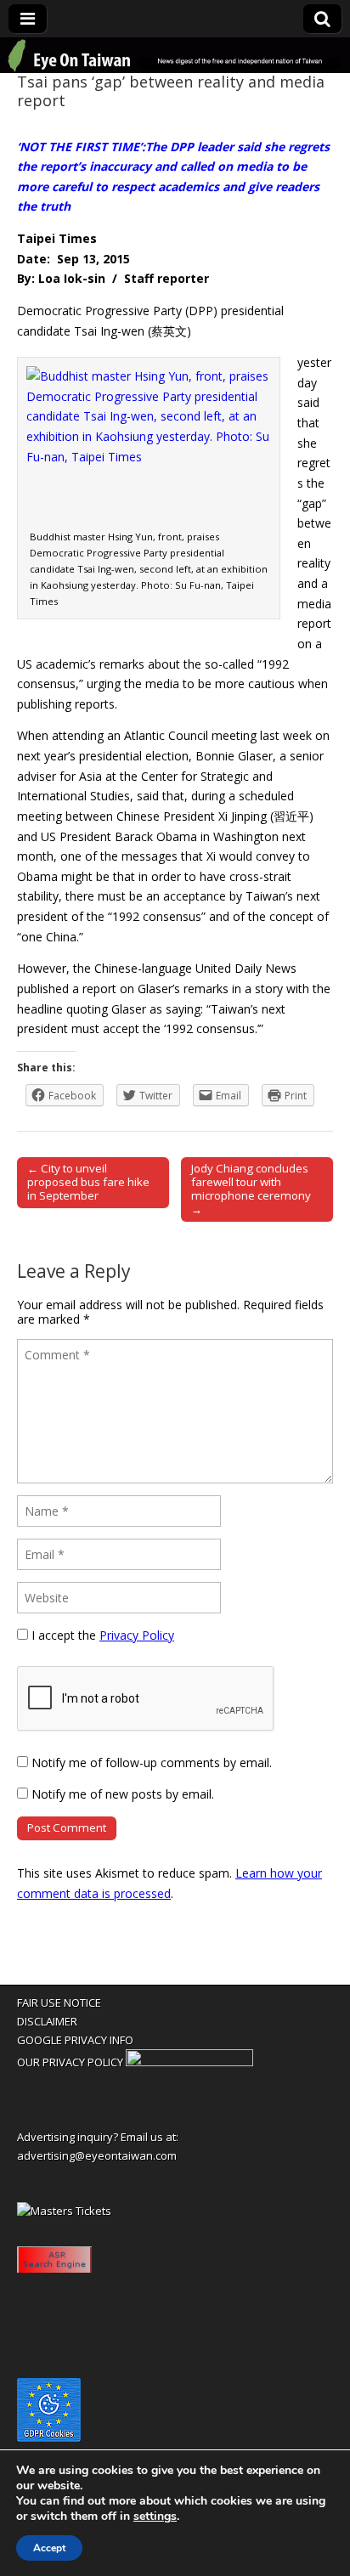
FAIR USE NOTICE (59, 2003)
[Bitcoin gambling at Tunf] (189, 2062)
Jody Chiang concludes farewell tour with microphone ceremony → (251, 1189)
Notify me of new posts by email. (123, 1794)
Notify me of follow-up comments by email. (152, 1763)
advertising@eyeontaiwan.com (97, 2155)
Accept (49, 2548)
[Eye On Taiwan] (175, 56)
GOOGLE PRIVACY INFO (75, 2040)
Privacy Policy (137, 1635)
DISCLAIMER (47, 2021)
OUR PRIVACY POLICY (70, 2062)
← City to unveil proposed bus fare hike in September (88, 1182)
